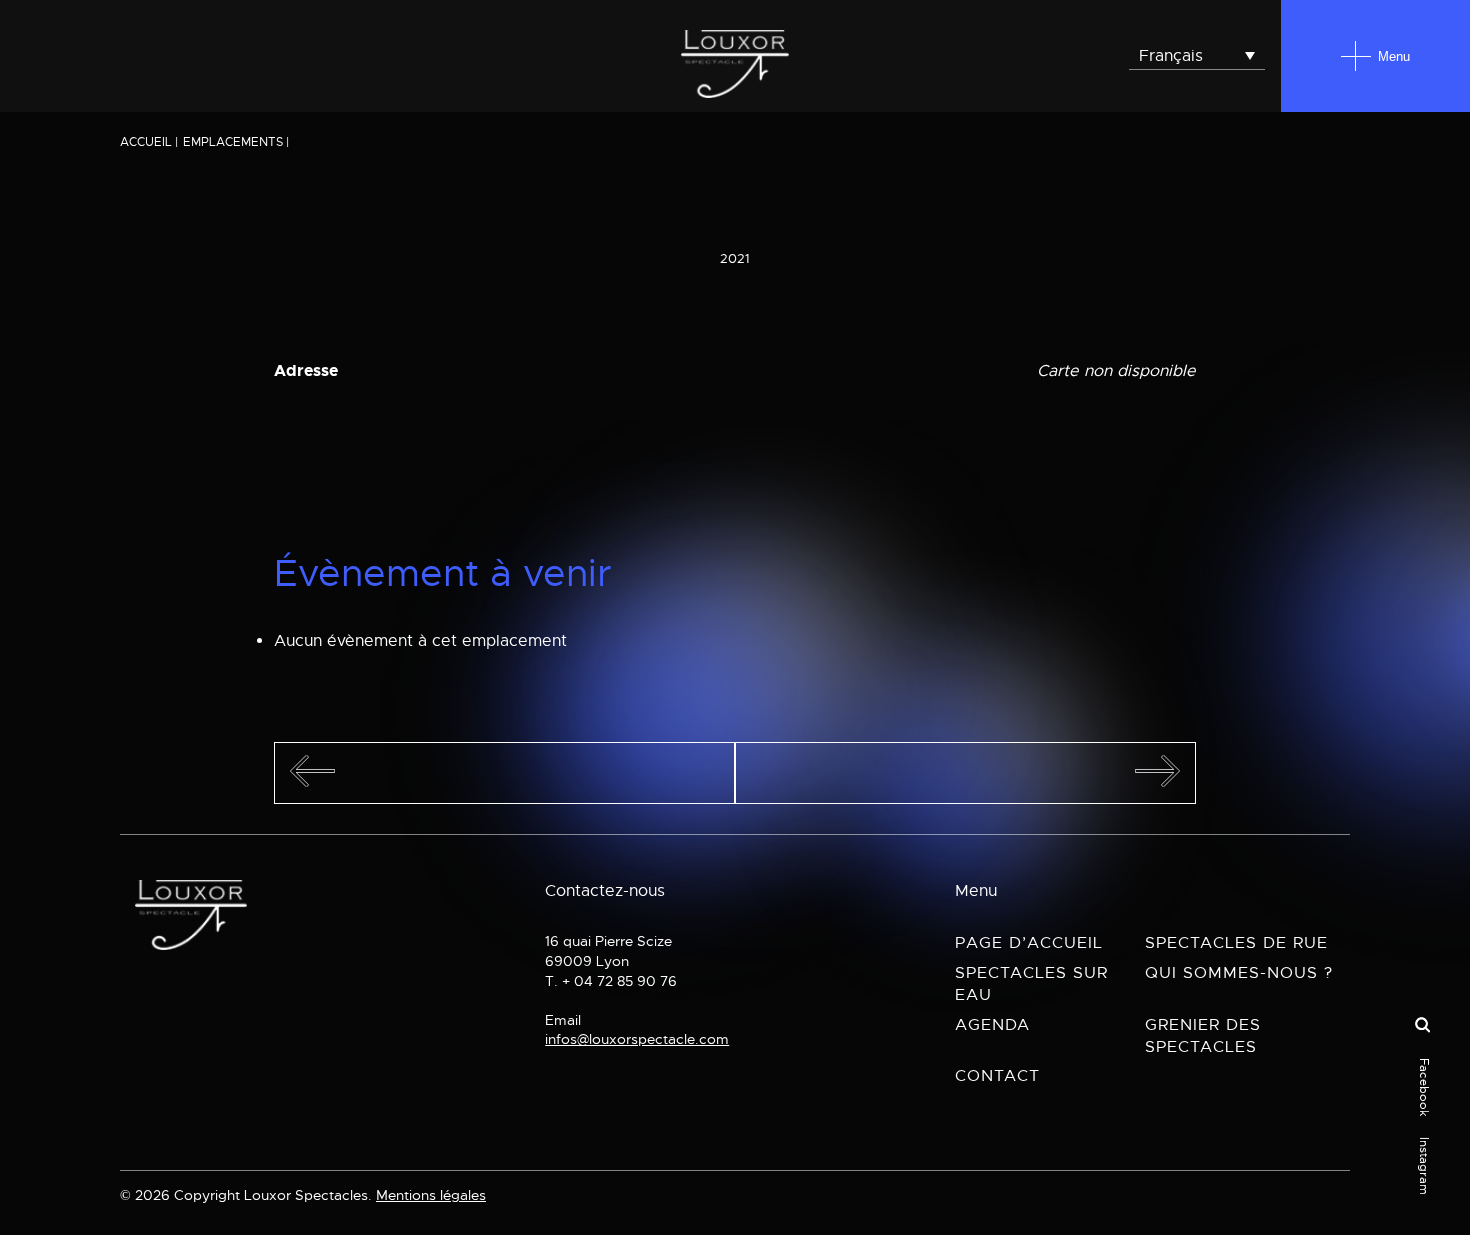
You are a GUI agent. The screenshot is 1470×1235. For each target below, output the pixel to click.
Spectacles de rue (1236, 943)
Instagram (1424, 1166)
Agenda (992, 1025)
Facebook (1424, 1087)
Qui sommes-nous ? (1239, 973)
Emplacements (233, 142)
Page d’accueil (1029, 943)
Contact (997, 1076)
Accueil (146, 142)
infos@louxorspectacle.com (637, 1039)
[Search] (1422, 1026)
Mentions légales (431, 1195)
